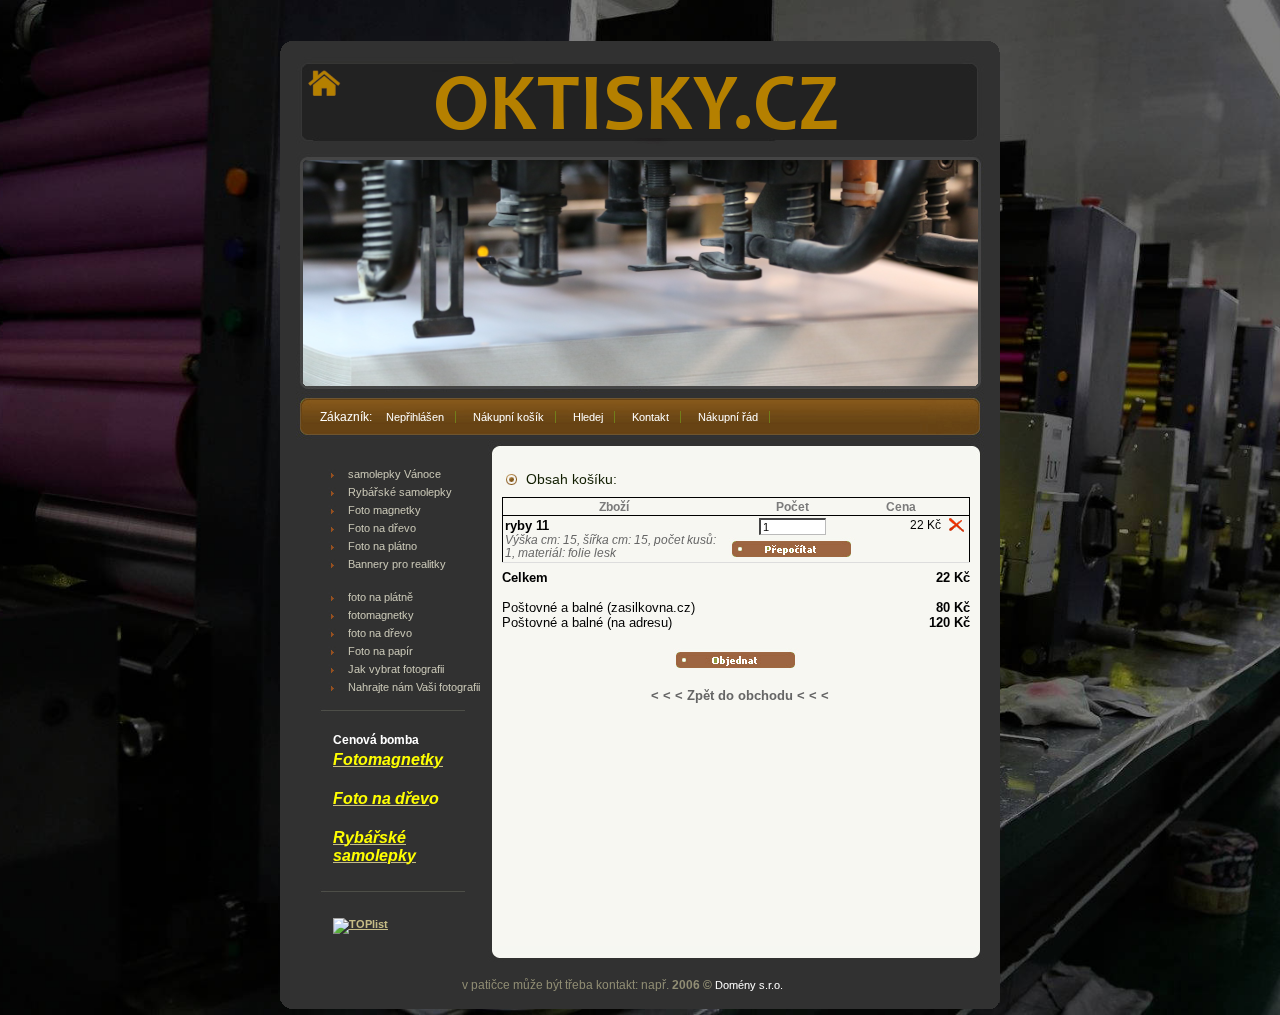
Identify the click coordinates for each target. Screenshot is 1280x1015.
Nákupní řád (728, 417)
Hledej (588, 417)
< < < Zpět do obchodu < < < (740, 695)
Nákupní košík (508, 417)
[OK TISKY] (640, 67)
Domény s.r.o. (749, 985)
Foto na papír (380, 651)
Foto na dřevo (382, 528)
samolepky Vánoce (394, 474)
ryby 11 (527, 525)
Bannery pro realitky (397, 564)
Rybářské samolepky (400, 492)
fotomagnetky (381, 615)
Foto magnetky (384, 510)
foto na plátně (380, 597)
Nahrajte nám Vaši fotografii (414, 687)
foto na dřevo (380, 633)
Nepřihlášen (415, 417)
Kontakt (650, 417)
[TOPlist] (360, 924)
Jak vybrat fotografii (396, 669)
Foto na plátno (382, 546)
